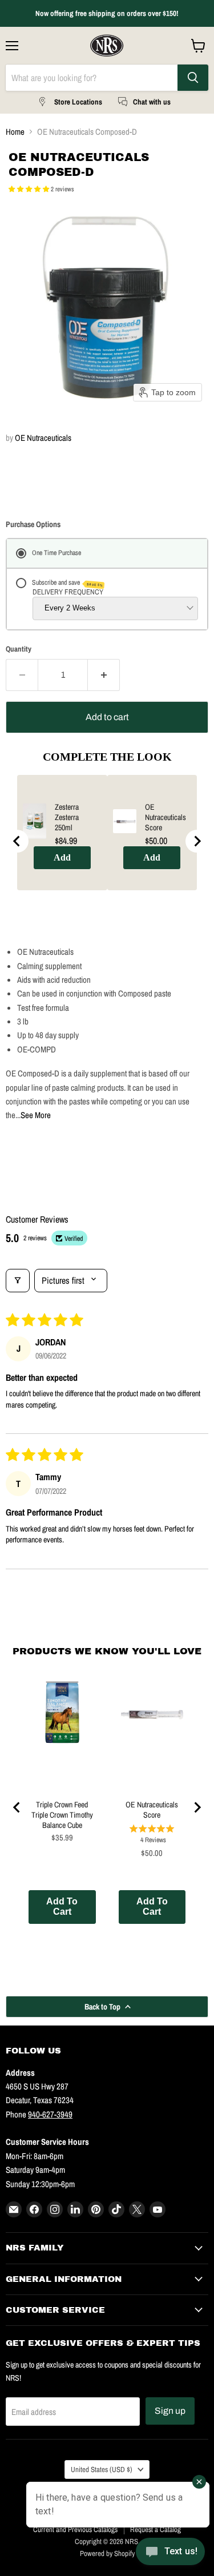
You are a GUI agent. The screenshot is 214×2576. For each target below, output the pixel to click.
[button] (30, 189)
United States (102, 2469)
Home (15, 132)
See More (36, 1115)
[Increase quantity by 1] (104, 675)
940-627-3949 (50, 2114)
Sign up (170, 2411)
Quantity (19, 649)
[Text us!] (170, 2553)
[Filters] (18, 1280)
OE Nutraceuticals (43, 438)
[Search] (193, 78)
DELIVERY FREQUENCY (68, 592)
